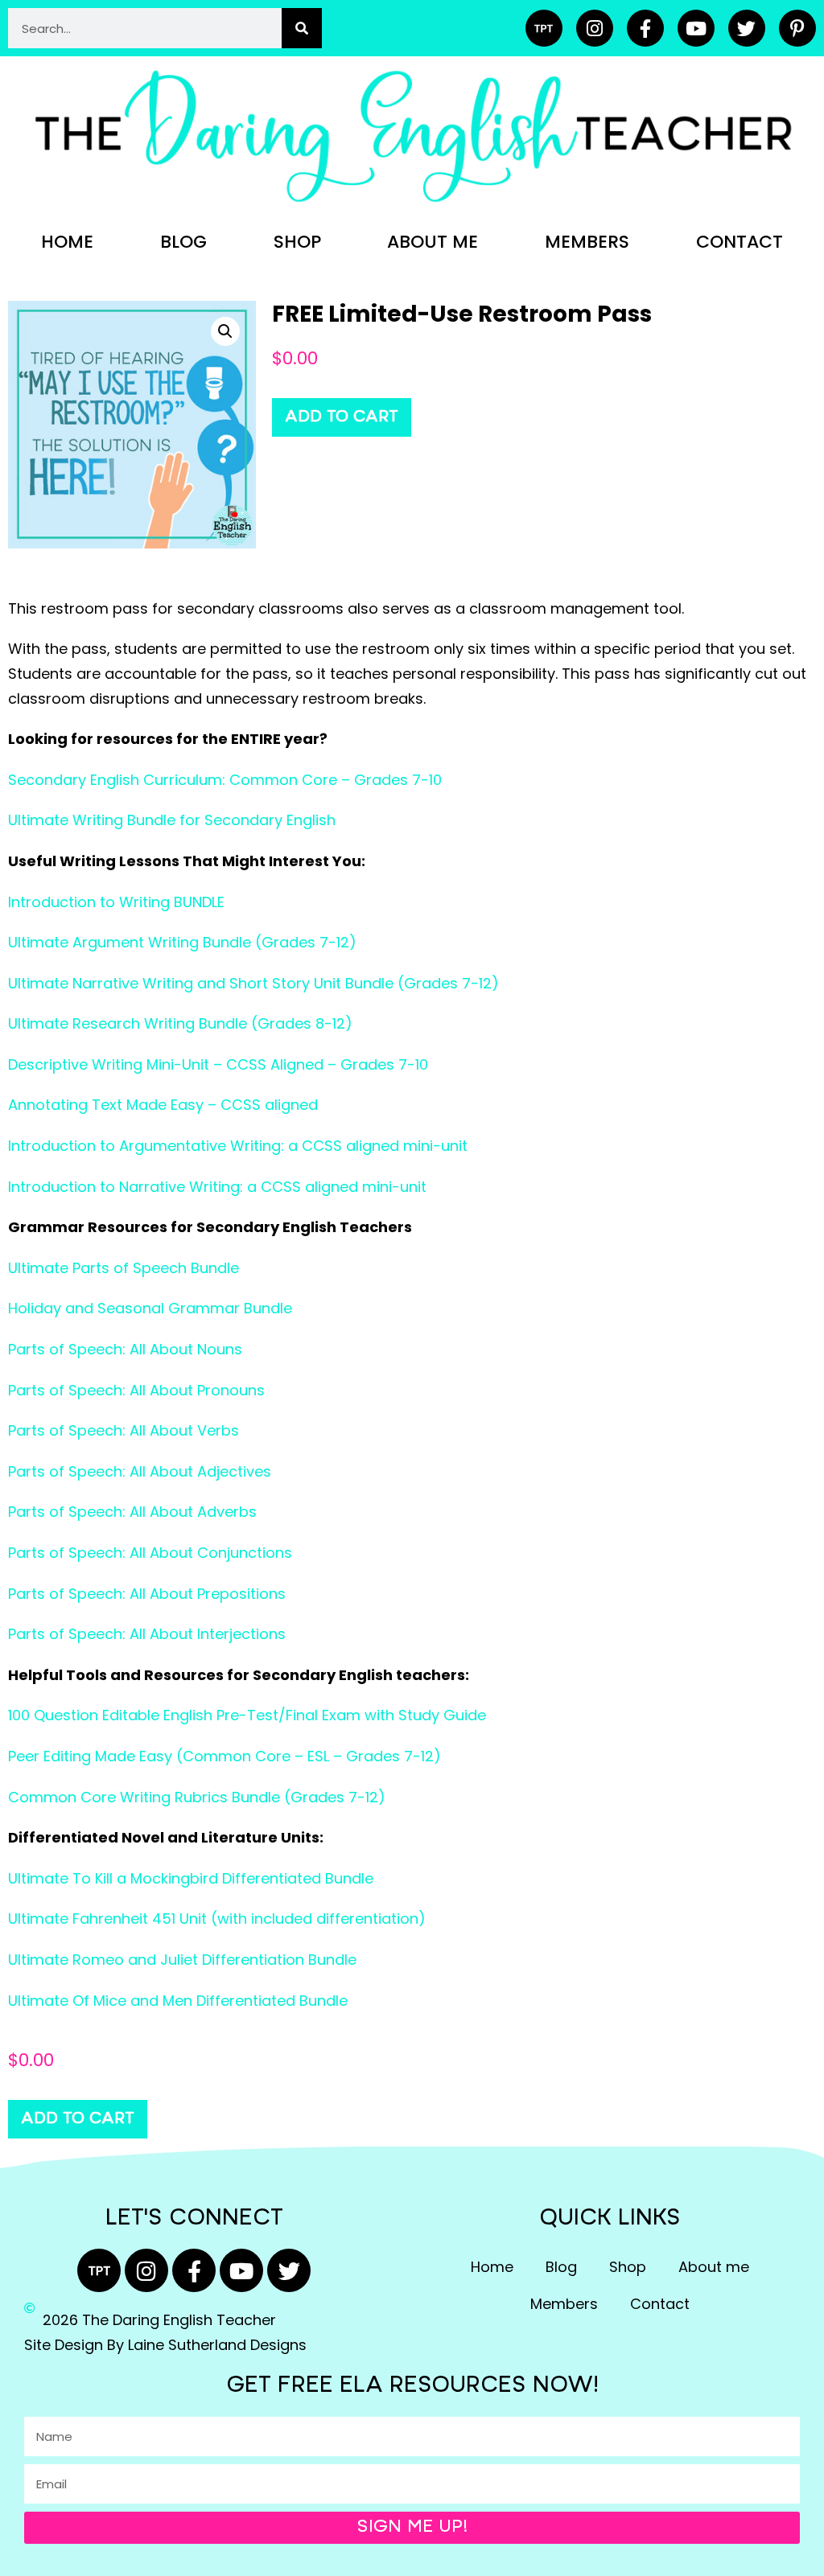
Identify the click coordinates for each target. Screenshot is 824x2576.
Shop (297, 242)
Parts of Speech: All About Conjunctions (150, 1553)
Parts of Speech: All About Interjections (147, 1634)
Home (67, 242)
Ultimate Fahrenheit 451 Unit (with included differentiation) (217, 1919)
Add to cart (342, 417)
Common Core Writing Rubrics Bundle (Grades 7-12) (197, 1797)
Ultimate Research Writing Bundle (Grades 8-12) (180, 1023)
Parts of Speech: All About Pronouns (136, 1390)
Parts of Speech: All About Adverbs (132, 1512)
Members (587, 242)
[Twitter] (747, 28)
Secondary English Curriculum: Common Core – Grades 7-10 (225, 780)
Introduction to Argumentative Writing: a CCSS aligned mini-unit (238, 1146)
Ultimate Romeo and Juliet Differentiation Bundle (182, 1960)
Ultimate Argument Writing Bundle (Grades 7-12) (182, 942)
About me (433, 242)
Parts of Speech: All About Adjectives (140, 1471)
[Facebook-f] (645, 28)
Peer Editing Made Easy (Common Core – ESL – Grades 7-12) (225, 1756)
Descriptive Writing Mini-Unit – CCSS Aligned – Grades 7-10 (218, 1064)
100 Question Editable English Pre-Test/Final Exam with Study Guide (247, 1715)
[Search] (302, 28)
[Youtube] (696, 28)
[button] (225, 331)
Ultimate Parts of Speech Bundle (124, 1268)
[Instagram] (595, 28)
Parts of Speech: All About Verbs (124, 1430)
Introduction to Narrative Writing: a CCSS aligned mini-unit (217, 1187)
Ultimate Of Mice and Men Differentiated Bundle (178, 2001)
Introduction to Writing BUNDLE (116, 902)
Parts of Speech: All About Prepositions (147, 1594)
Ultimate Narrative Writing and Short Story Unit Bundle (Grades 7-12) (253, 983)
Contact (740, 242)
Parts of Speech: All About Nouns (125, 1349)
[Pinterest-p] (797, 28)
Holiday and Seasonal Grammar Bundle (150, 1308)
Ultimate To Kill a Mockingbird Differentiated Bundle (191, 1878)
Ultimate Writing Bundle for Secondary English (172, 820)
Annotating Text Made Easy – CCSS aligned (163, 1105)
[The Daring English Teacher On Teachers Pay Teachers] (544, 28)
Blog (183, 242)
